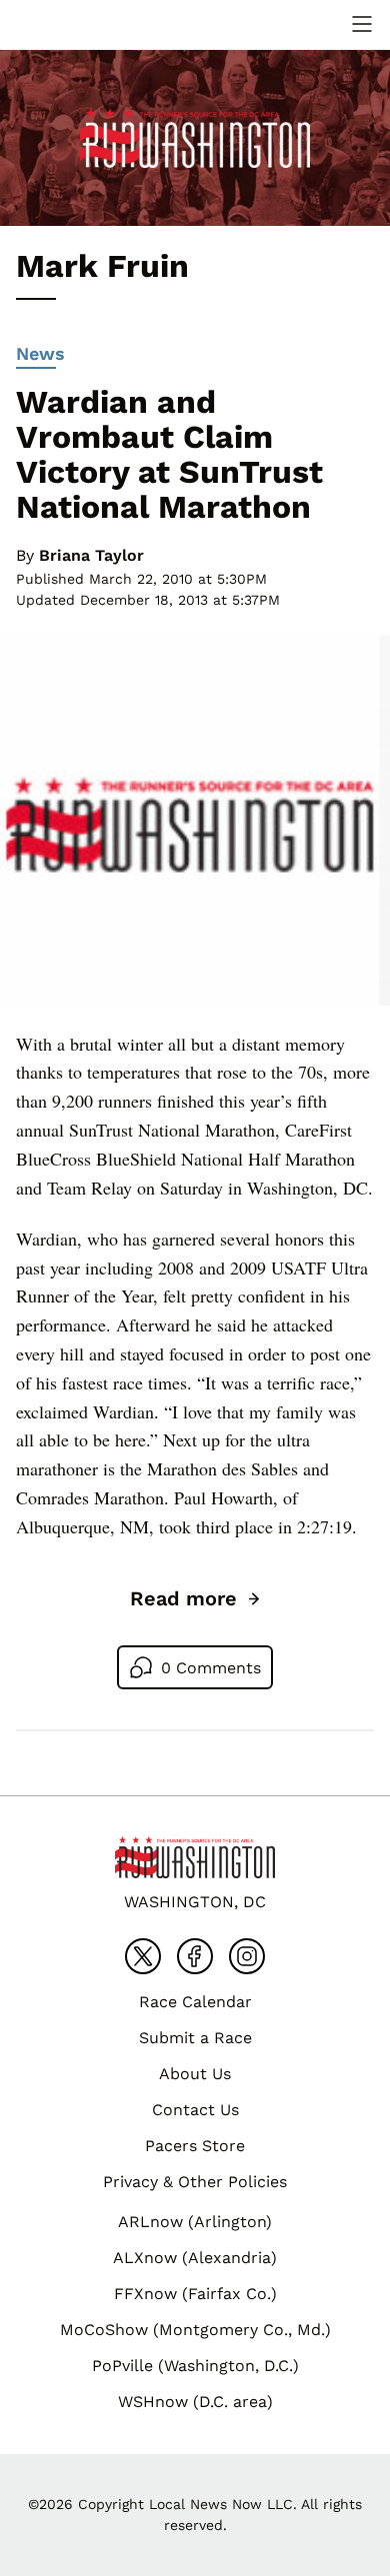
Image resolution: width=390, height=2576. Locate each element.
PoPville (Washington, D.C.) (195, 2366)
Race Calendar (195, 2002)
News (40, 353)
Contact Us (195, 2110)
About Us (195, 2074)
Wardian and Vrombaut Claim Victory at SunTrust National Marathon (169, 455)
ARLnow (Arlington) (195, 2222)
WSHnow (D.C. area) (195, 2402)
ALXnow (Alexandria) (195, 2258)
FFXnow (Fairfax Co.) (195, 2294)
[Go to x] (143, 1956)
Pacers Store (195, 2146)
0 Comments (211, 1668)
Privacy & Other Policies (195, 2182)
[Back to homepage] (64, 24)
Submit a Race (195, 2038)
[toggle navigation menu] (362, 24)
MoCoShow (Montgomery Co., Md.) (195, 2330)
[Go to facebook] (195, 1956)
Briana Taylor (91, 555)
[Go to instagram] (247, 1956)
